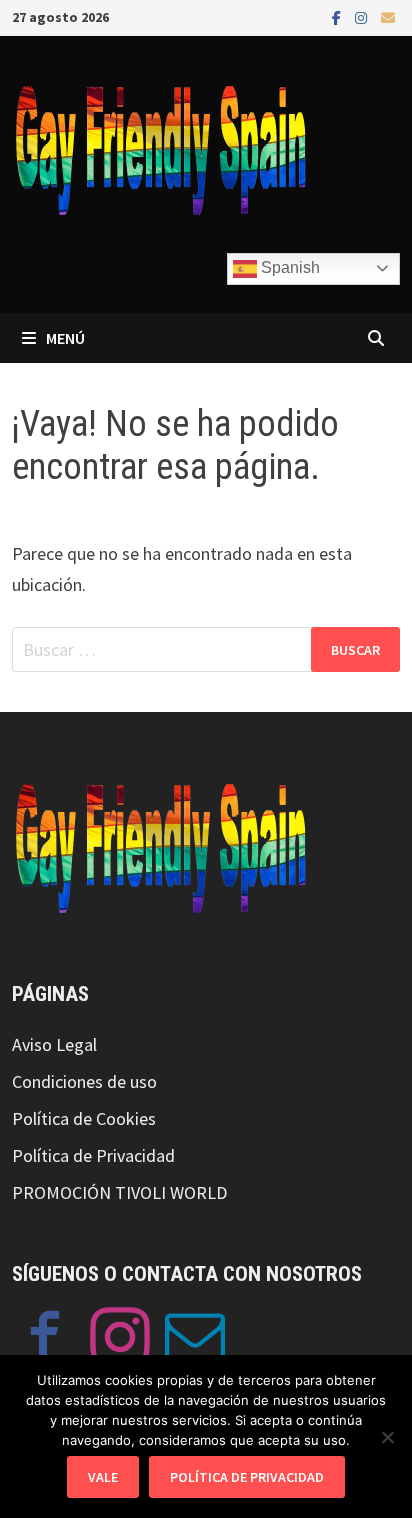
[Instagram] (363, 16)
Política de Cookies (84, 1118)
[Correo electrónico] (388, 16)
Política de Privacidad (93, 1155)
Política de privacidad (247, 1477)
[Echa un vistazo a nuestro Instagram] (120, 1341)
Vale (103, 1477)
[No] (387, 1437)
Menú (65, 338)
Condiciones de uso (84, 1081)
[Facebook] (338, 16)
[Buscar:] (206, 649)
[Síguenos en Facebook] (45, 1341)
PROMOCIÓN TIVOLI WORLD (119, 1192)
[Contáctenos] (195, 1341)
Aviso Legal (54, 1044)
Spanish (288, 267)
